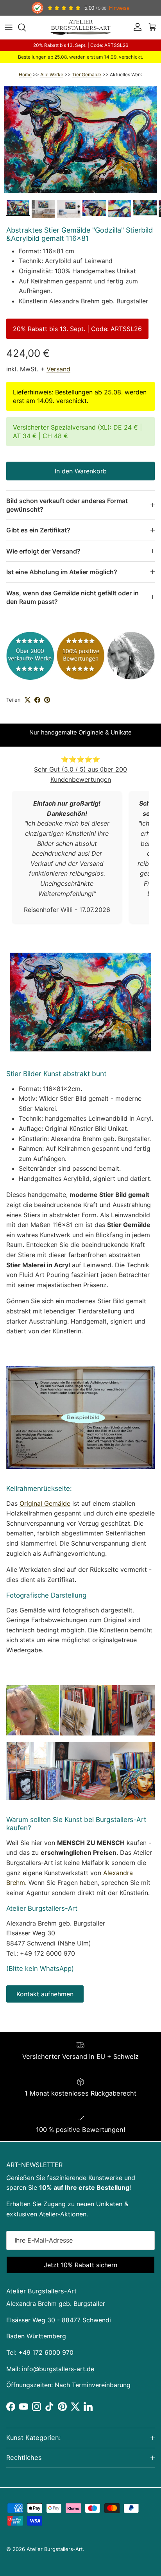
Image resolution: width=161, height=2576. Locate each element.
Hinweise (119, 8)
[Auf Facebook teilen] (37, 700)
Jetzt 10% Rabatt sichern (80, 2265)
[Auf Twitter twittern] (28, 700)
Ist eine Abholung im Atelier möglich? (62, 572)
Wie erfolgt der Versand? (43, 551)
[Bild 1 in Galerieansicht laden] (80, 140)
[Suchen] (26, 27)
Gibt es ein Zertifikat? (38, 530)
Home (25, 74)
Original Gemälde (45, 1503)
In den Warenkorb (81, 471)
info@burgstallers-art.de (58, 2369)
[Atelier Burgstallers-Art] (81, 27)
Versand (58, 369)
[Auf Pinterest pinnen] (47, 700)
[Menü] (9, 27)
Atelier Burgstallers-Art (55, 2549)
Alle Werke (52, 74)
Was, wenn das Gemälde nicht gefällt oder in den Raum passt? (72, 597)
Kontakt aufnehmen (45, 1994)
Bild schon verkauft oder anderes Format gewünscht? (67, 505)
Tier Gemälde (87, 74)
